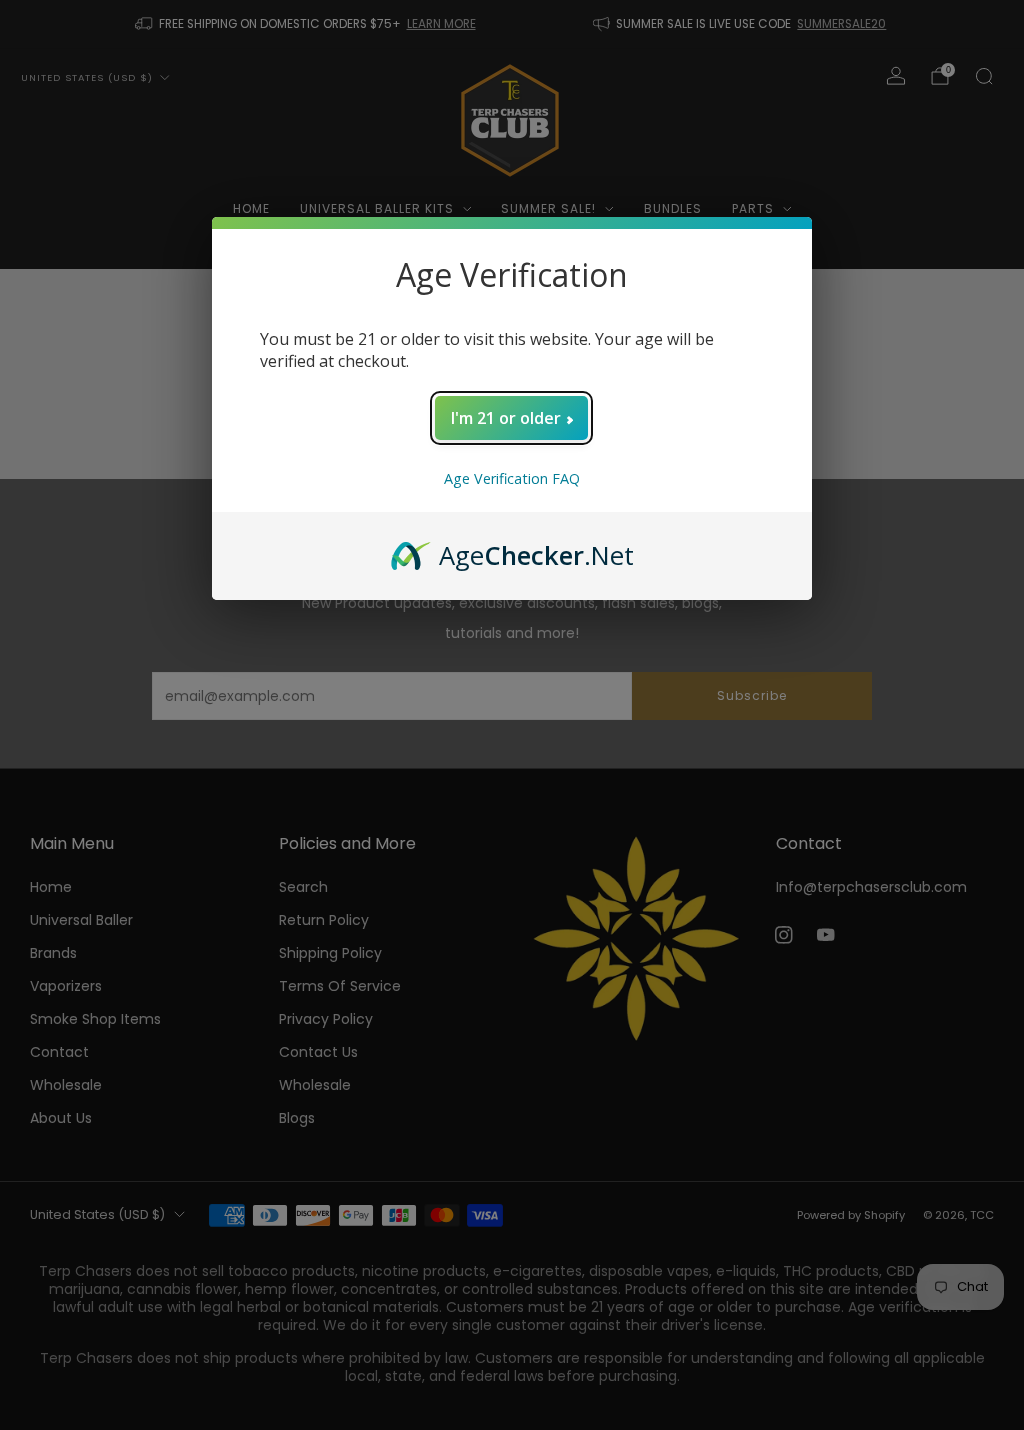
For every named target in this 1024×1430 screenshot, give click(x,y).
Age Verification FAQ (512, 478)
